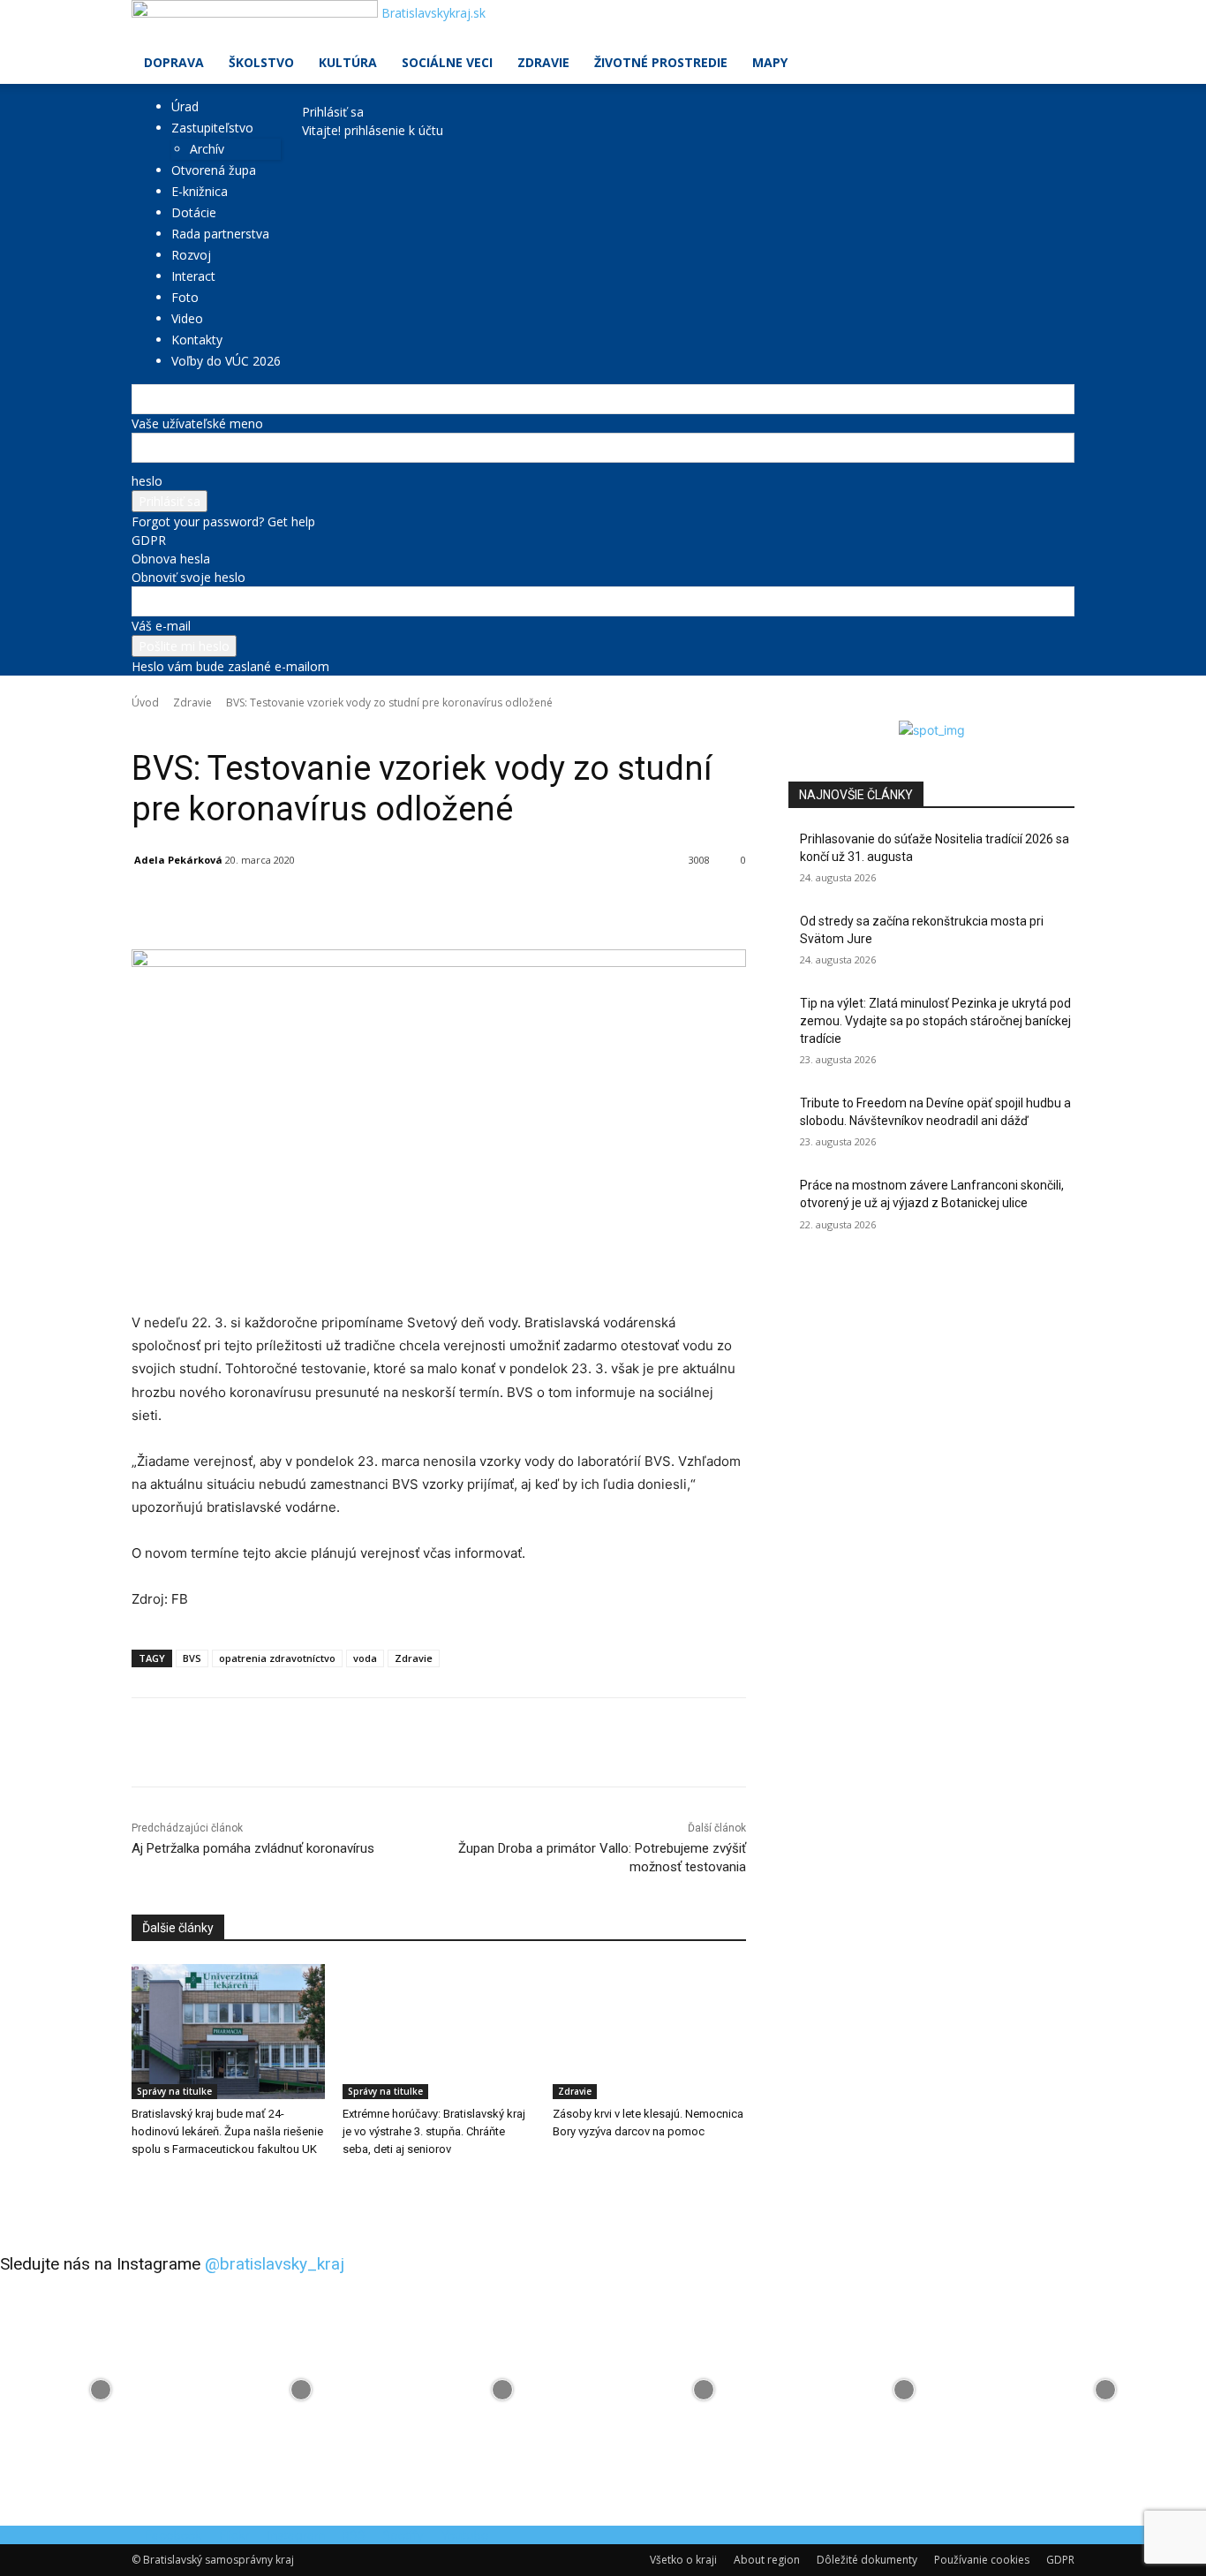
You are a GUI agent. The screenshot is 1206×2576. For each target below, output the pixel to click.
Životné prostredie (661, 62)
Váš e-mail (161, 626)
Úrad (185, 106)
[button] (1053, 23)
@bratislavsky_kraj (275, 2264)
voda (365, 1658)
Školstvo (261, 62)
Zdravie (543, 62)
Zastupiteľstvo (212, 128)
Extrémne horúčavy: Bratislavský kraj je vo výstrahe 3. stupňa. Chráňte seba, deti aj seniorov (434, 2131)
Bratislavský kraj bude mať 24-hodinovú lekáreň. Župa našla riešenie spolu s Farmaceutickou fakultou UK (227, 2131)
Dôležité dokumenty (867, 2560)
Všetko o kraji (683, 2560)
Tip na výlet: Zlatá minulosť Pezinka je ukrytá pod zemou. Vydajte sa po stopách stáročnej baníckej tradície (935, 1020)
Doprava (174, 62)
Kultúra (348, 62)
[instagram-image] (101, 2390)
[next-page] (146, 2185)
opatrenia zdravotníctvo (277, 1658)
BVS (192, 1658)
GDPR (149, 540)
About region (767, 2560)
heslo (147, 481)
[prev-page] (136, 2185)
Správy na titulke (174, 2091)
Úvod (145, 703)
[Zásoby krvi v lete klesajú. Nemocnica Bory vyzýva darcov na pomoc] (649, 2032)
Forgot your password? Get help (223, 521)
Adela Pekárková (178, 860)
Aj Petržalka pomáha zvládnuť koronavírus (253, 1848)
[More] (539, 905)
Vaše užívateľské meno (197, 423)
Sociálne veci (447, 62)
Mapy (770, 62)
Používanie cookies (982, 2560)
